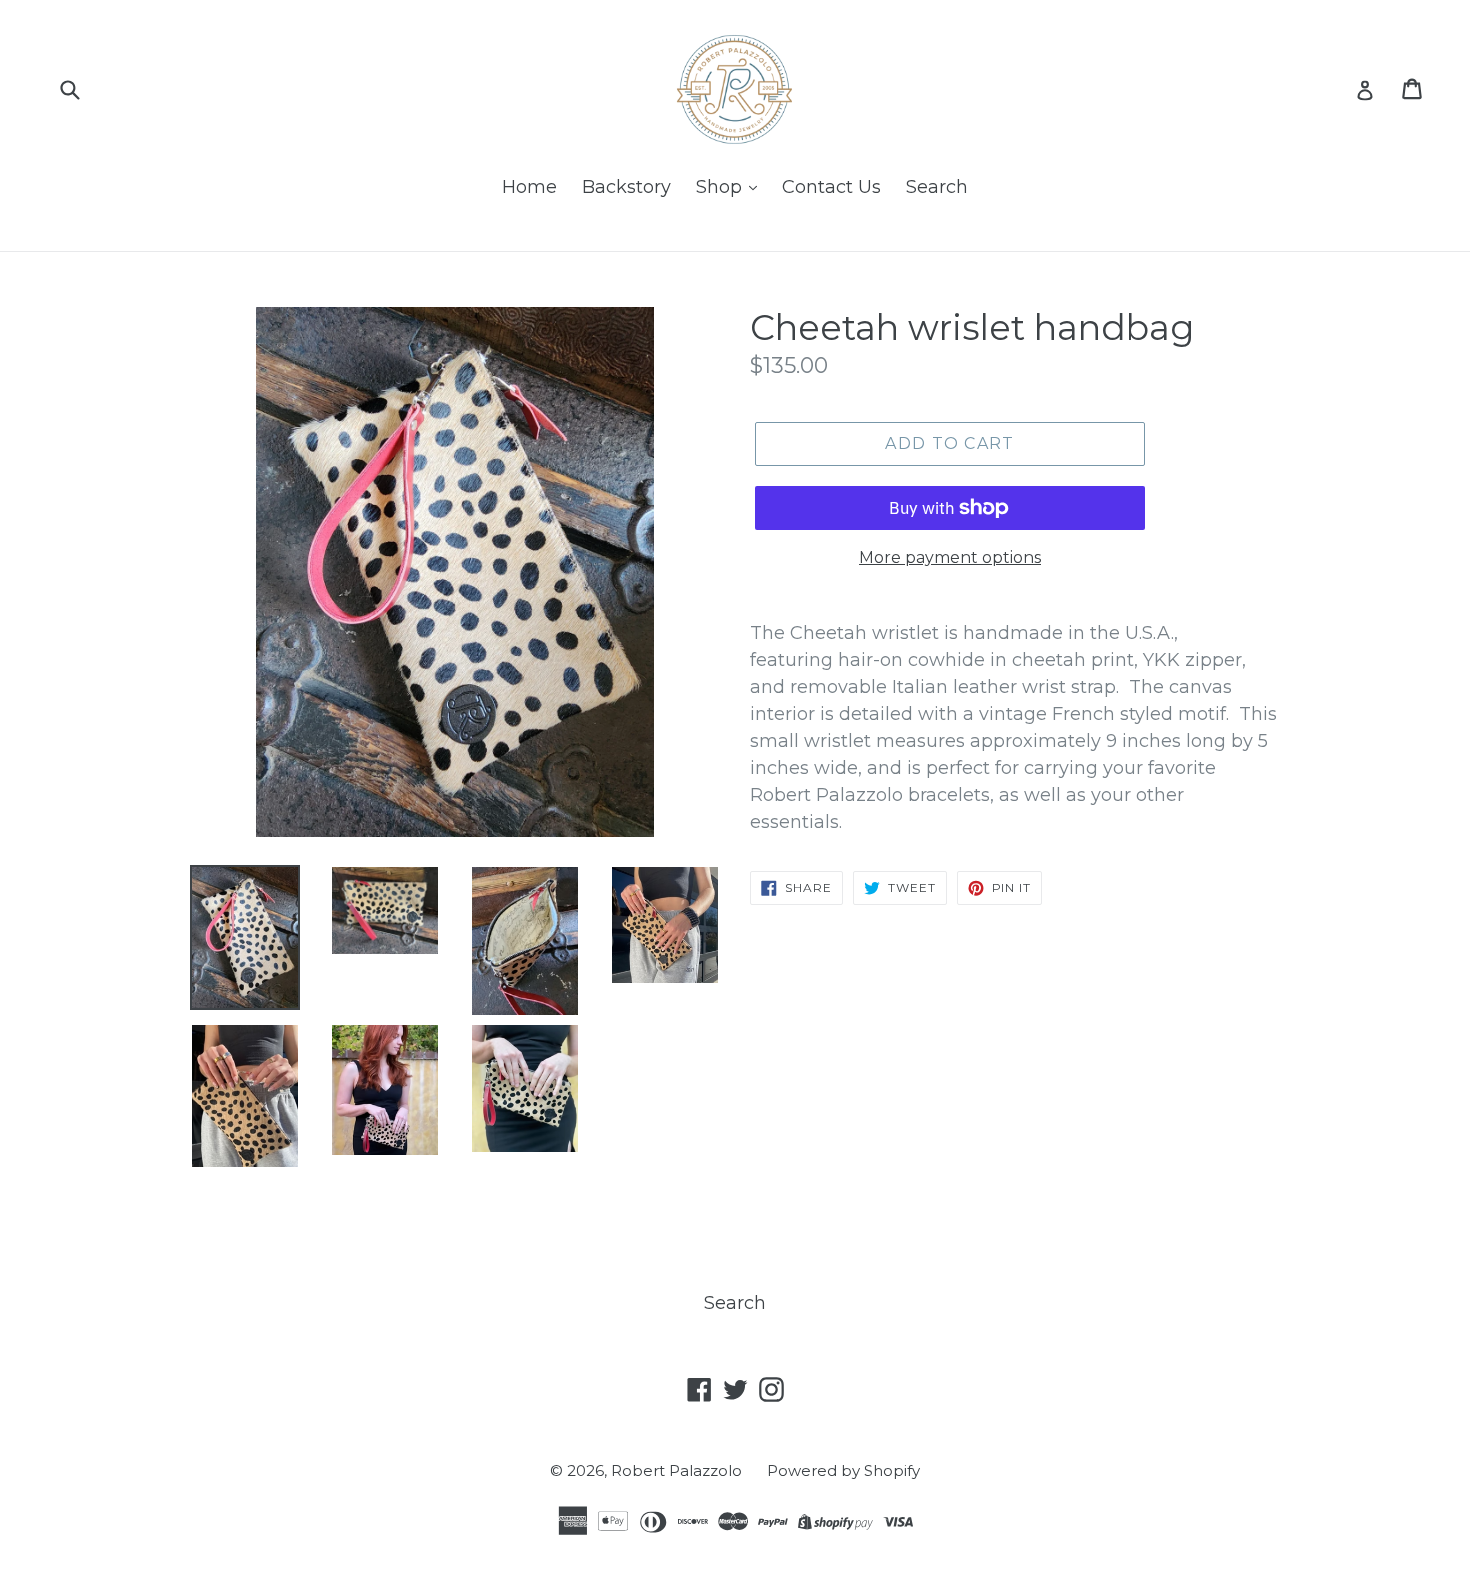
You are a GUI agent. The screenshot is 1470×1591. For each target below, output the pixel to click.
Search (937, 187)
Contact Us (831, 187)
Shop (721, 187)
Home (529, 187)
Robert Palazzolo (676, 1470)
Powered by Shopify (843, 1470)
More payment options (950, 557)
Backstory (626, 187)
